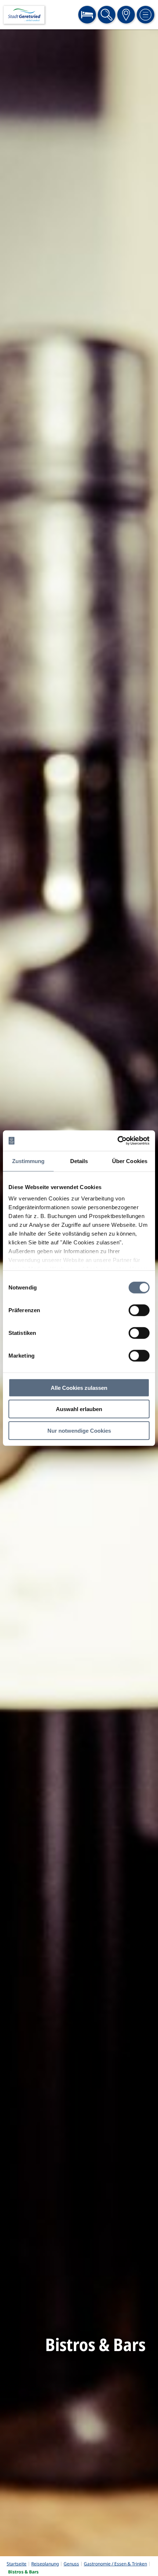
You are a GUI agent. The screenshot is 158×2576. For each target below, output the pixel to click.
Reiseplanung (45, 2564)
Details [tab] (79, 1161)
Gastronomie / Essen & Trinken (115, 2564)
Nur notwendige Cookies (79, 1430)
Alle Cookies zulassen (79, 1387)
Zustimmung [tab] (28, 1161)
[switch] (139, 1310)
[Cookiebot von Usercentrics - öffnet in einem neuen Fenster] (117, 1141)
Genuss (71, 2564)
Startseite (17, 2564)
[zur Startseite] (24, 15)
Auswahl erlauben (79, 1409)
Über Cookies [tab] (130, 1161)
